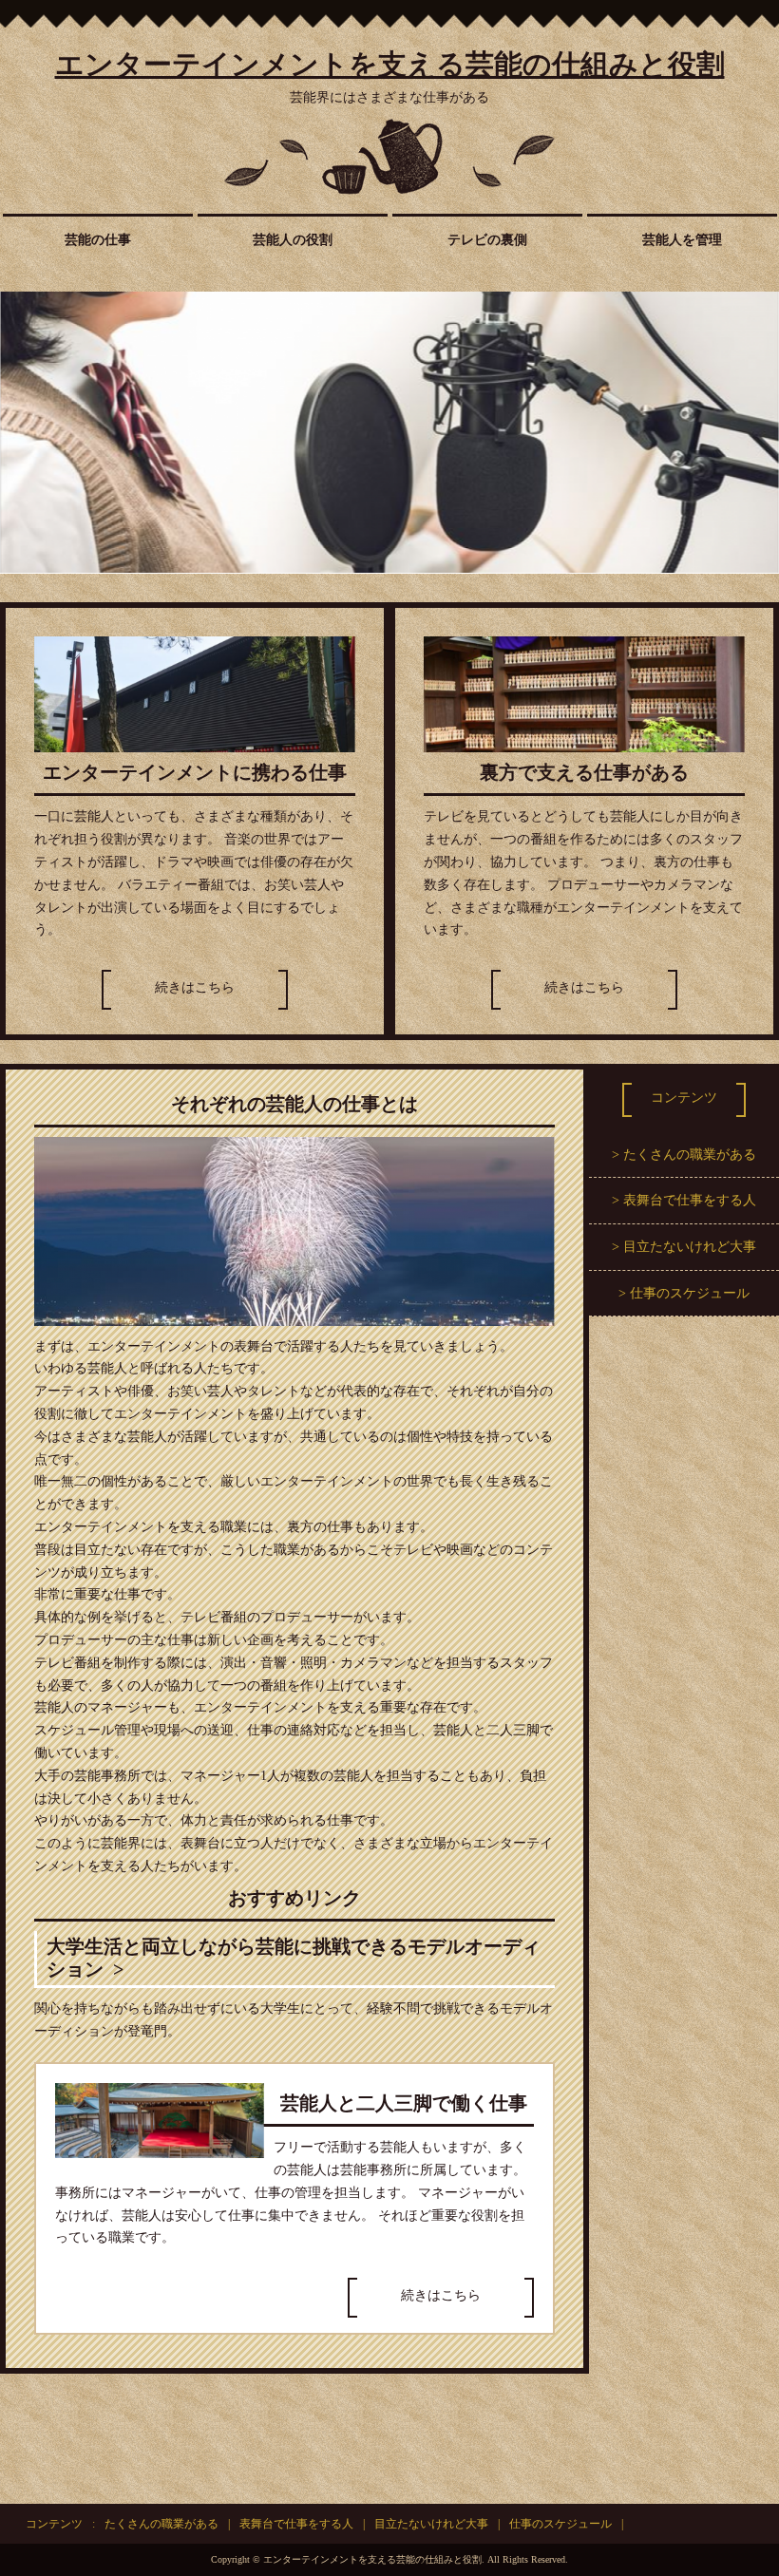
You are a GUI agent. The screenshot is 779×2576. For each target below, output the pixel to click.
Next (754, 432)
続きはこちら (195, 987)
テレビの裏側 (487, 240)
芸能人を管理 (682, 240)
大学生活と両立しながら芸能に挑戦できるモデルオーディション (294, 1958)
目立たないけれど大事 (690, 1247)
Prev (25, 432)
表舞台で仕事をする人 (690, 1200)
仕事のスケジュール (690, 1293)
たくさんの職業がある (690, 1155)
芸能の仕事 (98, 240)
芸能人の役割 (293, 240)
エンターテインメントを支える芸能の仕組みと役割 (390, 64)
